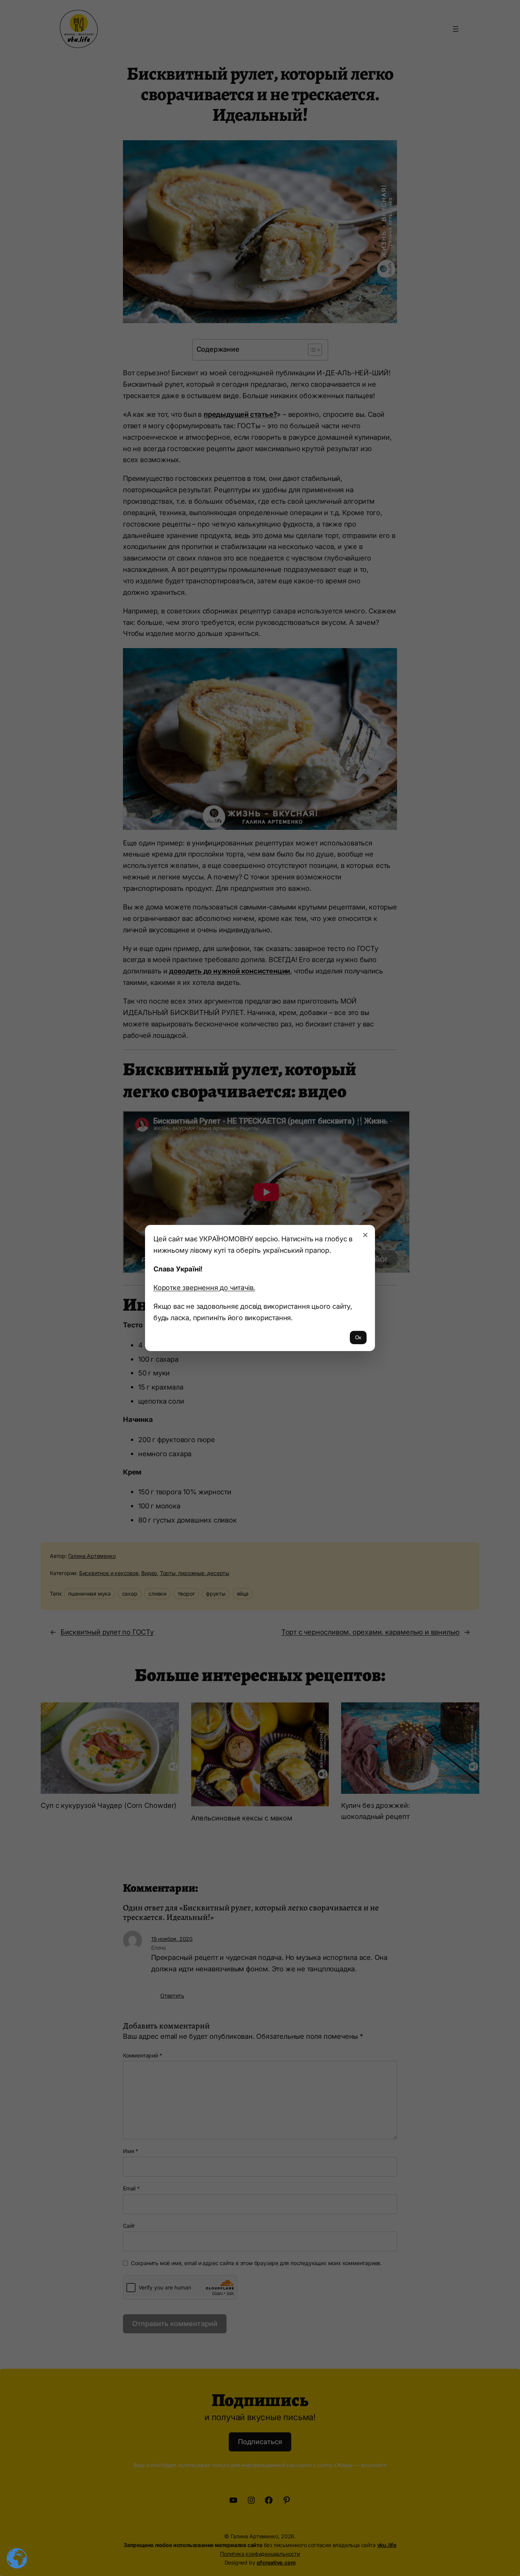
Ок (358, 1338)
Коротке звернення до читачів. (204, 1287)
